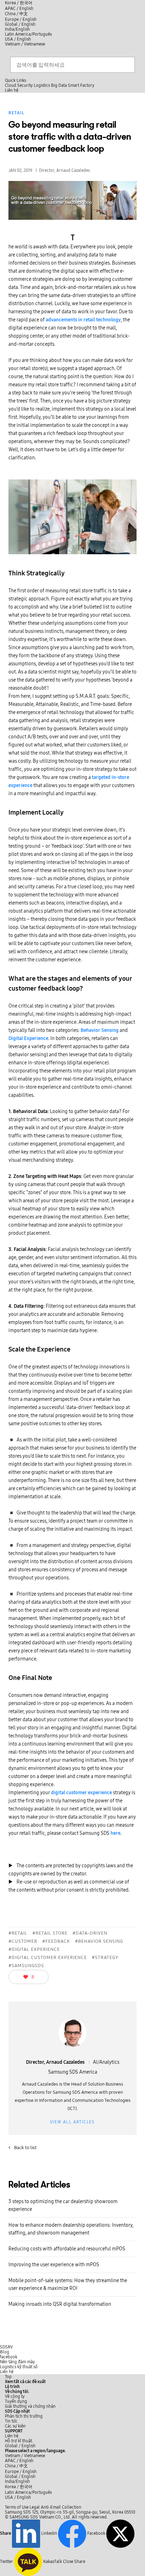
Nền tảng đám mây (17, 2362)
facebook (9, 2357)
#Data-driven (90, 1933)
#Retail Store (50, 1933)
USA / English (18, 39)
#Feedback (56, 1941)
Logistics (42, 85)
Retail (16, 113)
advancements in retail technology (83, 320)
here (115, 1833)
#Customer (23, 1941)
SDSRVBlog (6, 2350)
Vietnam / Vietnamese (25, 44)
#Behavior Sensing (99, 1941)
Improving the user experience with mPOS (54, 2265)
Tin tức (11, 2421)
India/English (17, 29)
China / (16, 14)
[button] (17, 2391)
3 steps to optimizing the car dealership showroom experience (63, 2205)
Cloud (11, 85)
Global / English (20, 24)
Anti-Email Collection (61, 2507)
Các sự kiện (15, 2426)
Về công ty (15, 2396)
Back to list (23, 2148)
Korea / (19, 3)
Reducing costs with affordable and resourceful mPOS (67, 2249)
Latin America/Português (28, 34)
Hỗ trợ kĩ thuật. (19, 2441)
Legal (35, 2507)
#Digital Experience (34, 1949)
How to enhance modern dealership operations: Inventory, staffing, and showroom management (71, 2229)
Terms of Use (17, 2507)
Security (25, 85)
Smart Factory (81, 85)
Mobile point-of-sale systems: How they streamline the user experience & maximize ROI (68, 2284)
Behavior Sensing (100, 1030)
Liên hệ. (12, 2436)
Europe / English (21, 19)
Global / (20, 2446)
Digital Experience (28, 1038)
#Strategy (105, 1958)
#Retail (18, 1933)
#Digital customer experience (48, 1958)
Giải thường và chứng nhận (30, 2406)
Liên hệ (7, 2372)
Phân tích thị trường (24, 2416)
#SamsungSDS (26, 1966)
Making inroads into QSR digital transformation (60, 2304)
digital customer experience (81, 1793)
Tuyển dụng (16, 2401)
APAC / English (19, 8)
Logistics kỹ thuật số (19, 2367)
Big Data (59, 85)
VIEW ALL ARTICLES (72, 2122)
